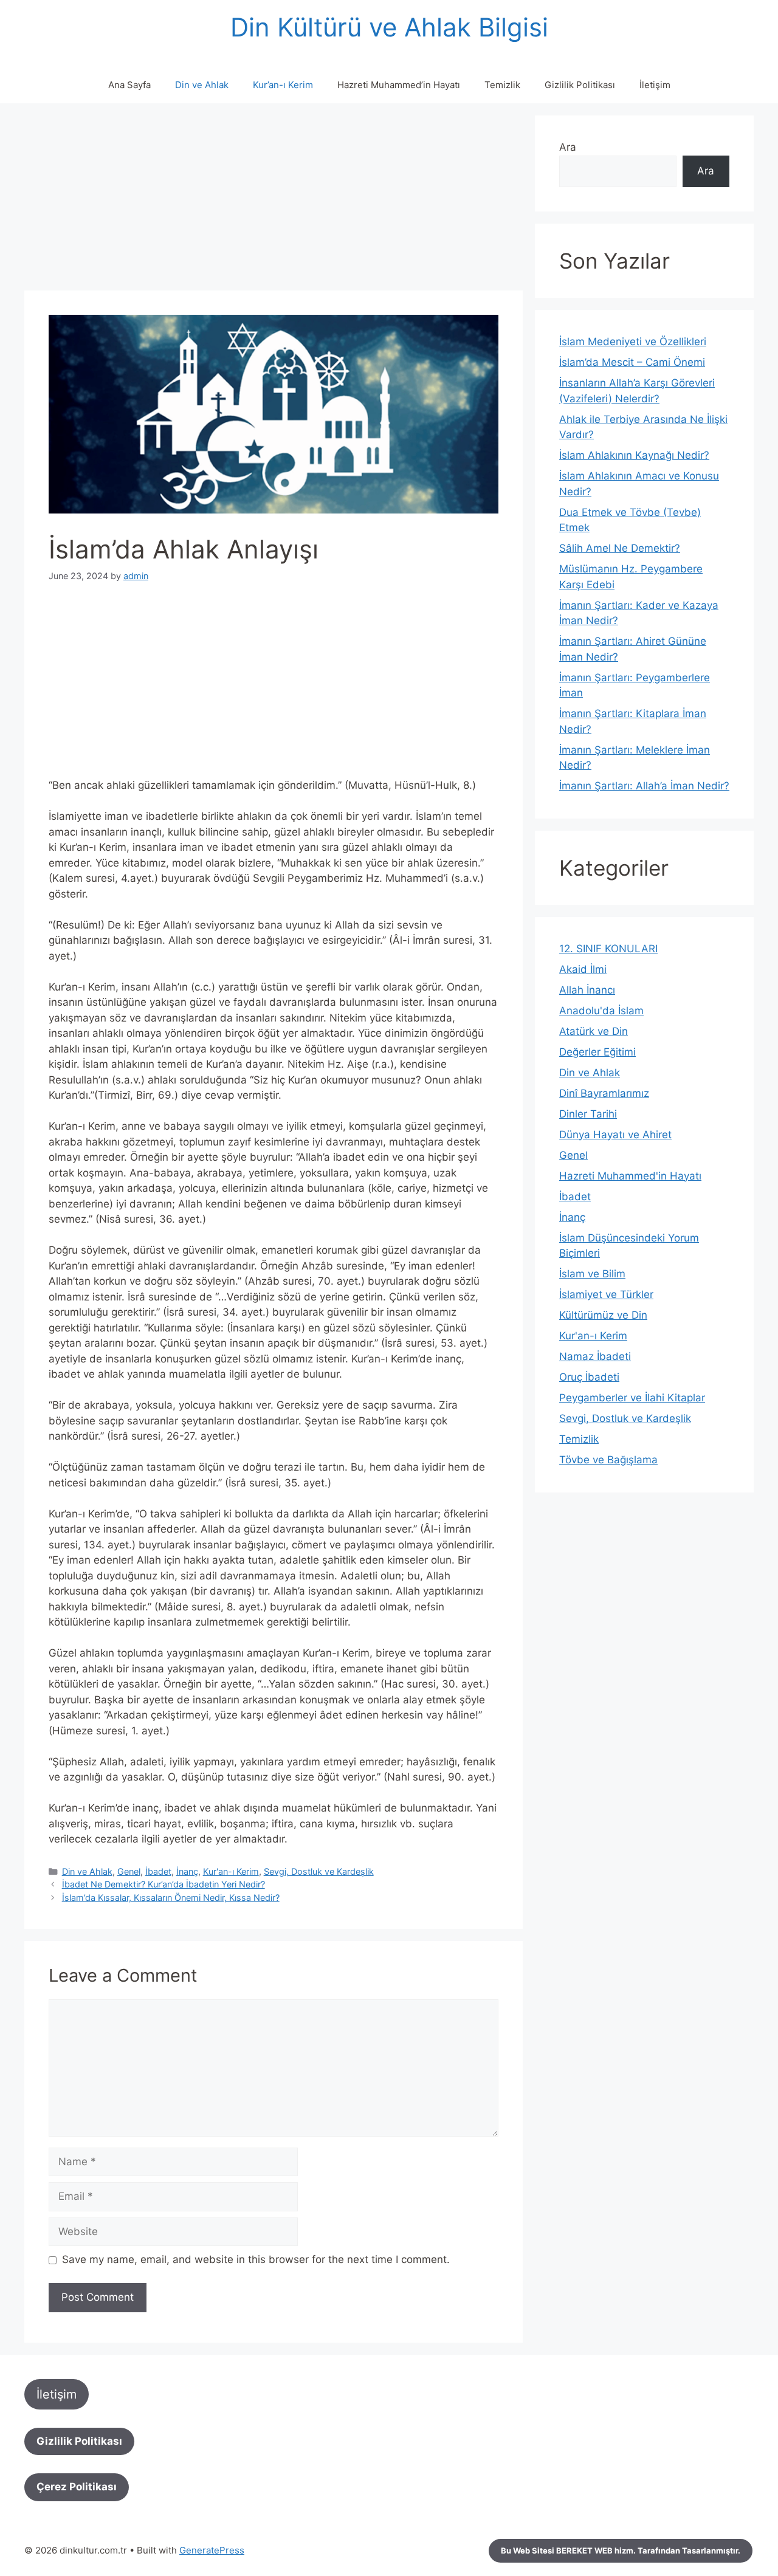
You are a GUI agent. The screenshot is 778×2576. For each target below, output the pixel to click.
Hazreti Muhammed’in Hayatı (399, 85)
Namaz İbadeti (595, 1356)
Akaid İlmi (583, 969)
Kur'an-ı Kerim (231, 1871)
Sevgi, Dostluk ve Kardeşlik (319, 1871)
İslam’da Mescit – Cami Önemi (632, 362)
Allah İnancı (587, 990)
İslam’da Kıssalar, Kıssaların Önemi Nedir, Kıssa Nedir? (171, 1898)
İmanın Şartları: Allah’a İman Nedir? (644, 786)
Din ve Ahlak (202, 85)
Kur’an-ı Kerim (283, 85)
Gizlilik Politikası (580, 85)
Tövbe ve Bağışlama (608, 1460)
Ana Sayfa (129, 85)
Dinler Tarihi (588, 1114)
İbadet (158, 1871)
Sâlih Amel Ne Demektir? (620, 548)
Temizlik (502, 85)
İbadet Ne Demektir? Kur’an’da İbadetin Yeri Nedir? (164, 1884)
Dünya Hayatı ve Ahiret (615, 1135)
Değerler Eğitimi (597, 1052)
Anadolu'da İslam (601, 1011)
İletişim (655, 85)
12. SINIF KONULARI (608, 949)
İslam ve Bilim (592, 1274)
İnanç (187, 1871)
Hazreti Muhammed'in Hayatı (630, 1176)
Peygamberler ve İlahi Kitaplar (632, 1398)
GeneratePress (212, 2550)
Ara (568, 147)
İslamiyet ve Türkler (606, 1294)
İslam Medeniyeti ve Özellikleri (633, 342)
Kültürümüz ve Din (603, 1315)
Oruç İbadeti (589, 1377)
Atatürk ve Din (594, 1031)
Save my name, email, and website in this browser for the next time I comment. (256, 2259)
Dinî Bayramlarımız (604, 1093)
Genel (129, 1871)
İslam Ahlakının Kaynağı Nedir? (634, 455)
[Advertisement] (274, 201)
